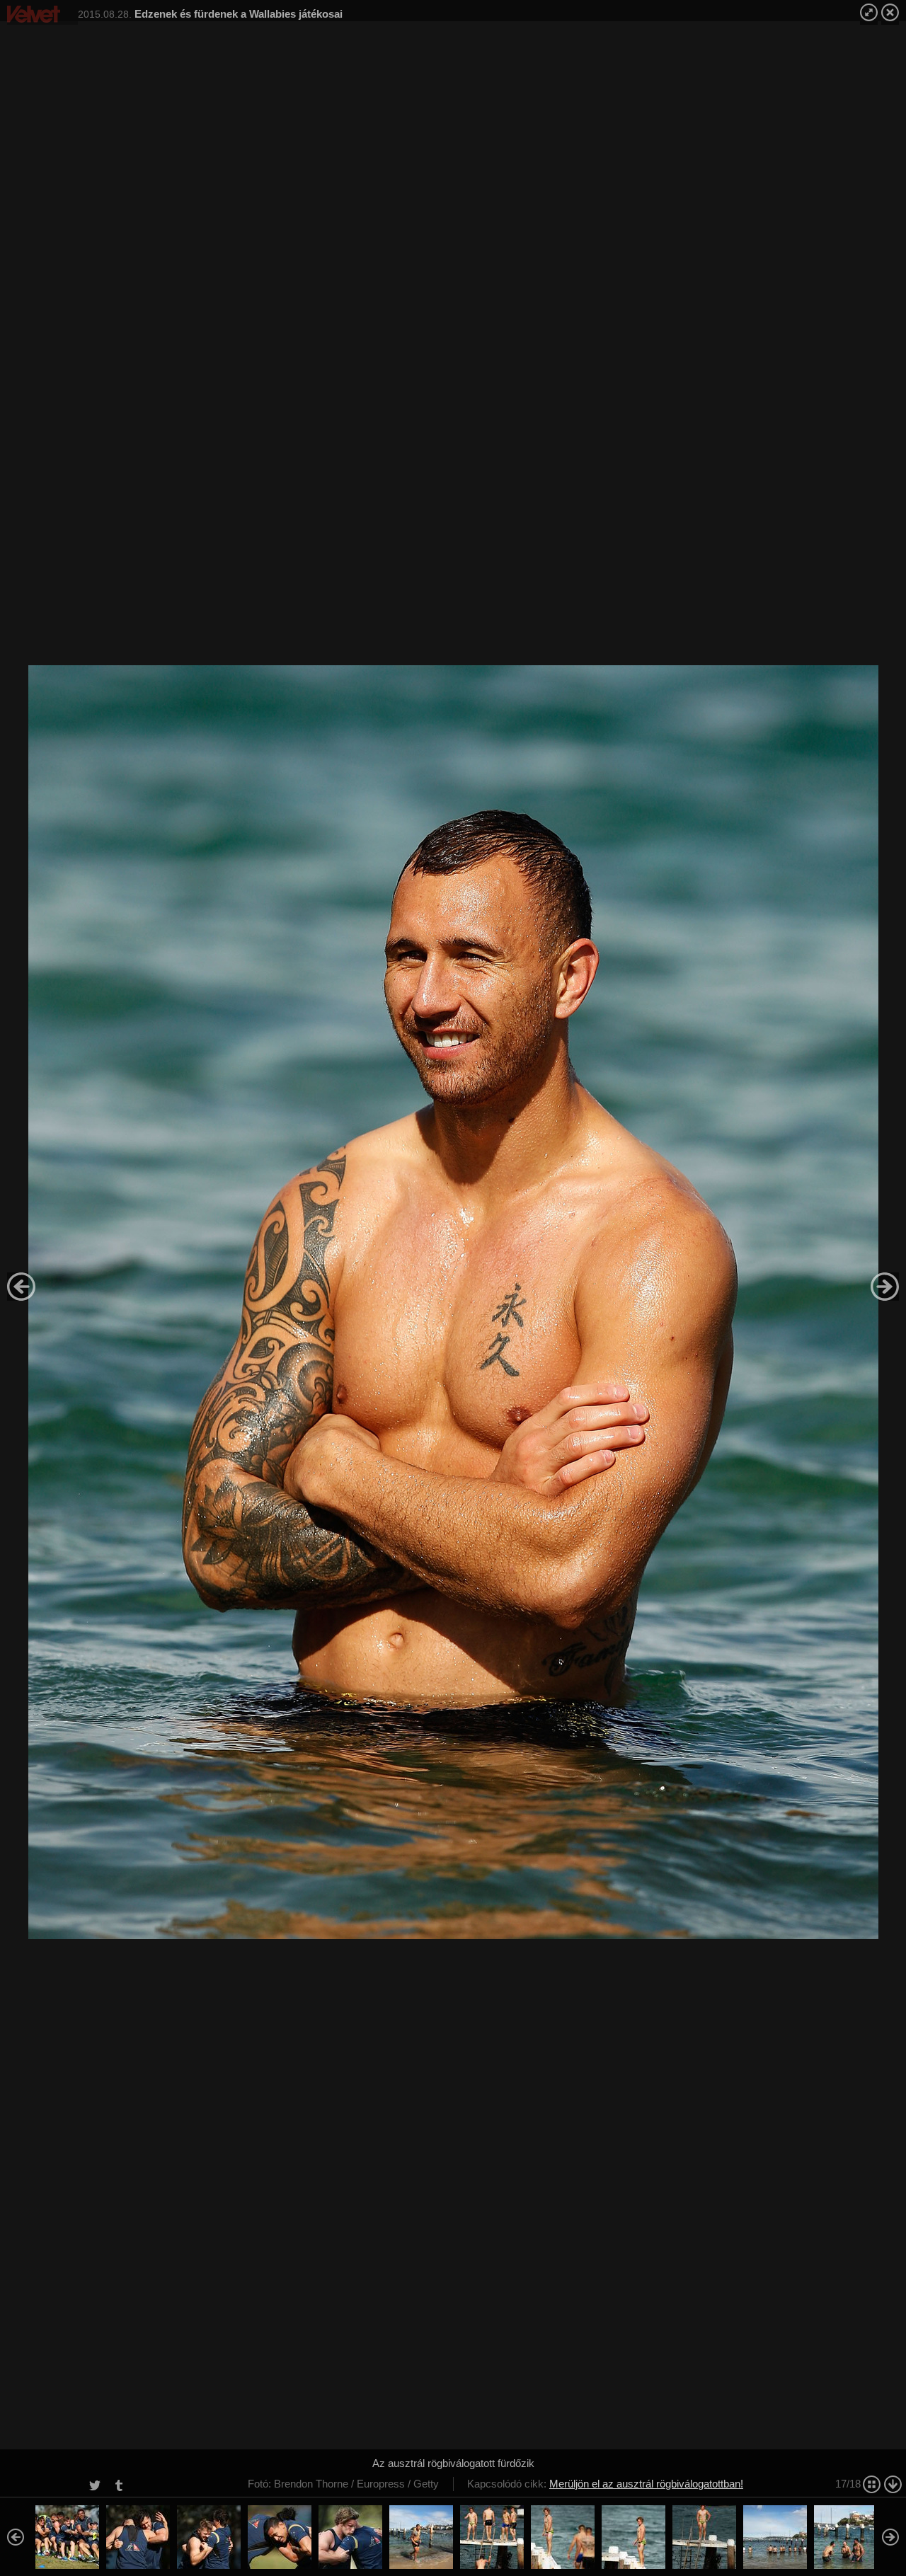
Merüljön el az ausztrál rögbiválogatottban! (646, 2484)
